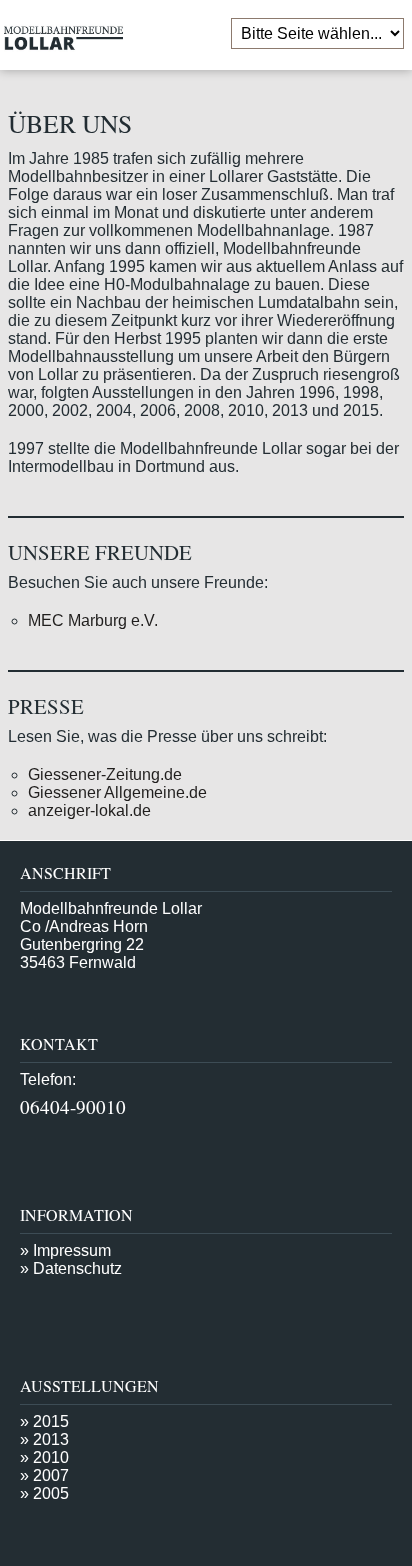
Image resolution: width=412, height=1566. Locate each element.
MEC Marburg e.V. (93, 620)
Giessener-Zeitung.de (105, 774)
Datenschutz (77, 1268)
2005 (51, 1493)
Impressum (72, 1250)
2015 (51, 1421)
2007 (51, 1475)
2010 (51, 1457)
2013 (51, 1439)
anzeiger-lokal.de (89, 810)
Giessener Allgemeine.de (117, 792)
